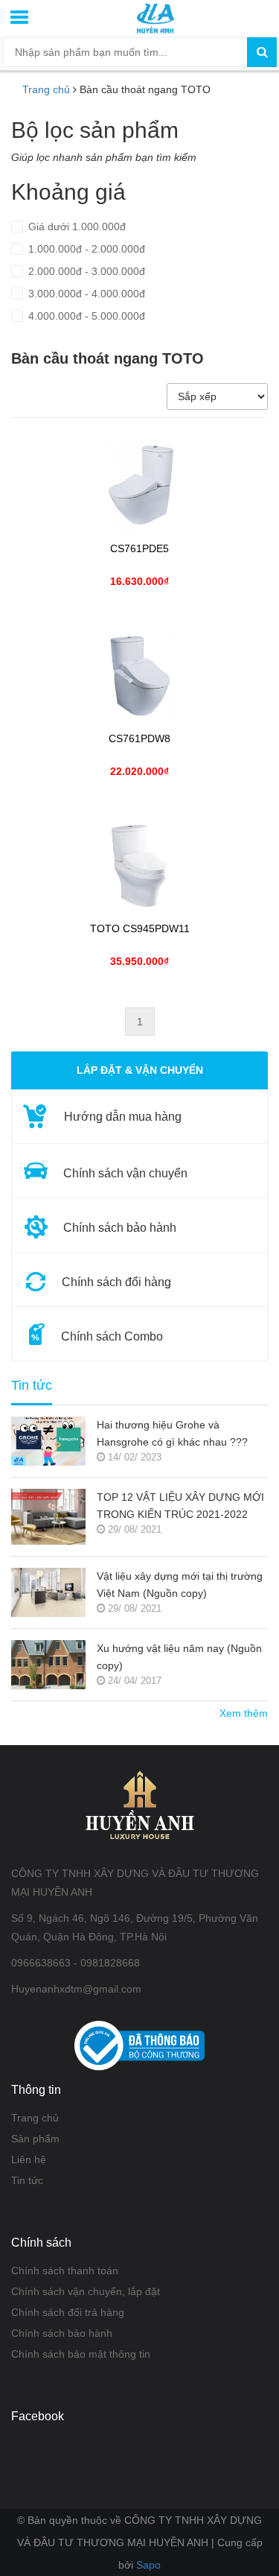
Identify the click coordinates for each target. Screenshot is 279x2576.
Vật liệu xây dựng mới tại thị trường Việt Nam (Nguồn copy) (180, 1585)
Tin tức (32, 1386)
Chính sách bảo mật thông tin (81, 2354)
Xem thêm (244, 1713)
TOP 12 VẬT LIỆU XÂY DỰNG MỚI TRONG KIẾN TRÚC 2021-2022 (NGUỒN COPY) (180, 1507)
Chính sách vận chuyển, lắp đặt (86, 2291)
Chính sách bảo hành (62, 2333)
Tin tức (27, 2180)
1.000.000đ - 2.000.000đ (85, 249)
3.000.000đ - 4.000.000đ (85, 294)
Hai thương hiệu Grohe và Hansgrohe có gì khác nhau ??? (172, 1433)
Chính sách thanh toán (65, 2270)
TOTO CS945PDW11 (140, 929)
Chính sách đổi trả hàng (68, 2312)
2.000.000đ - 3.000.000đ (85, 271)
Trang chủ (35, 2118)
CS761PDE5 (139, 549)
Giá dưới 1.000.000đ (76, 227)
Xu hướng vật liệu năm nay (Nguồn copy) (179, 1657)
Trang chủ (46, 89)
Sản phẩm (35, 2139)
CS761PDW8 (139, 739)
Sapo (148, 2565)
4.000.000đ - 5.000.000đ (85, 316)
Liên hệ (29, 2159)
